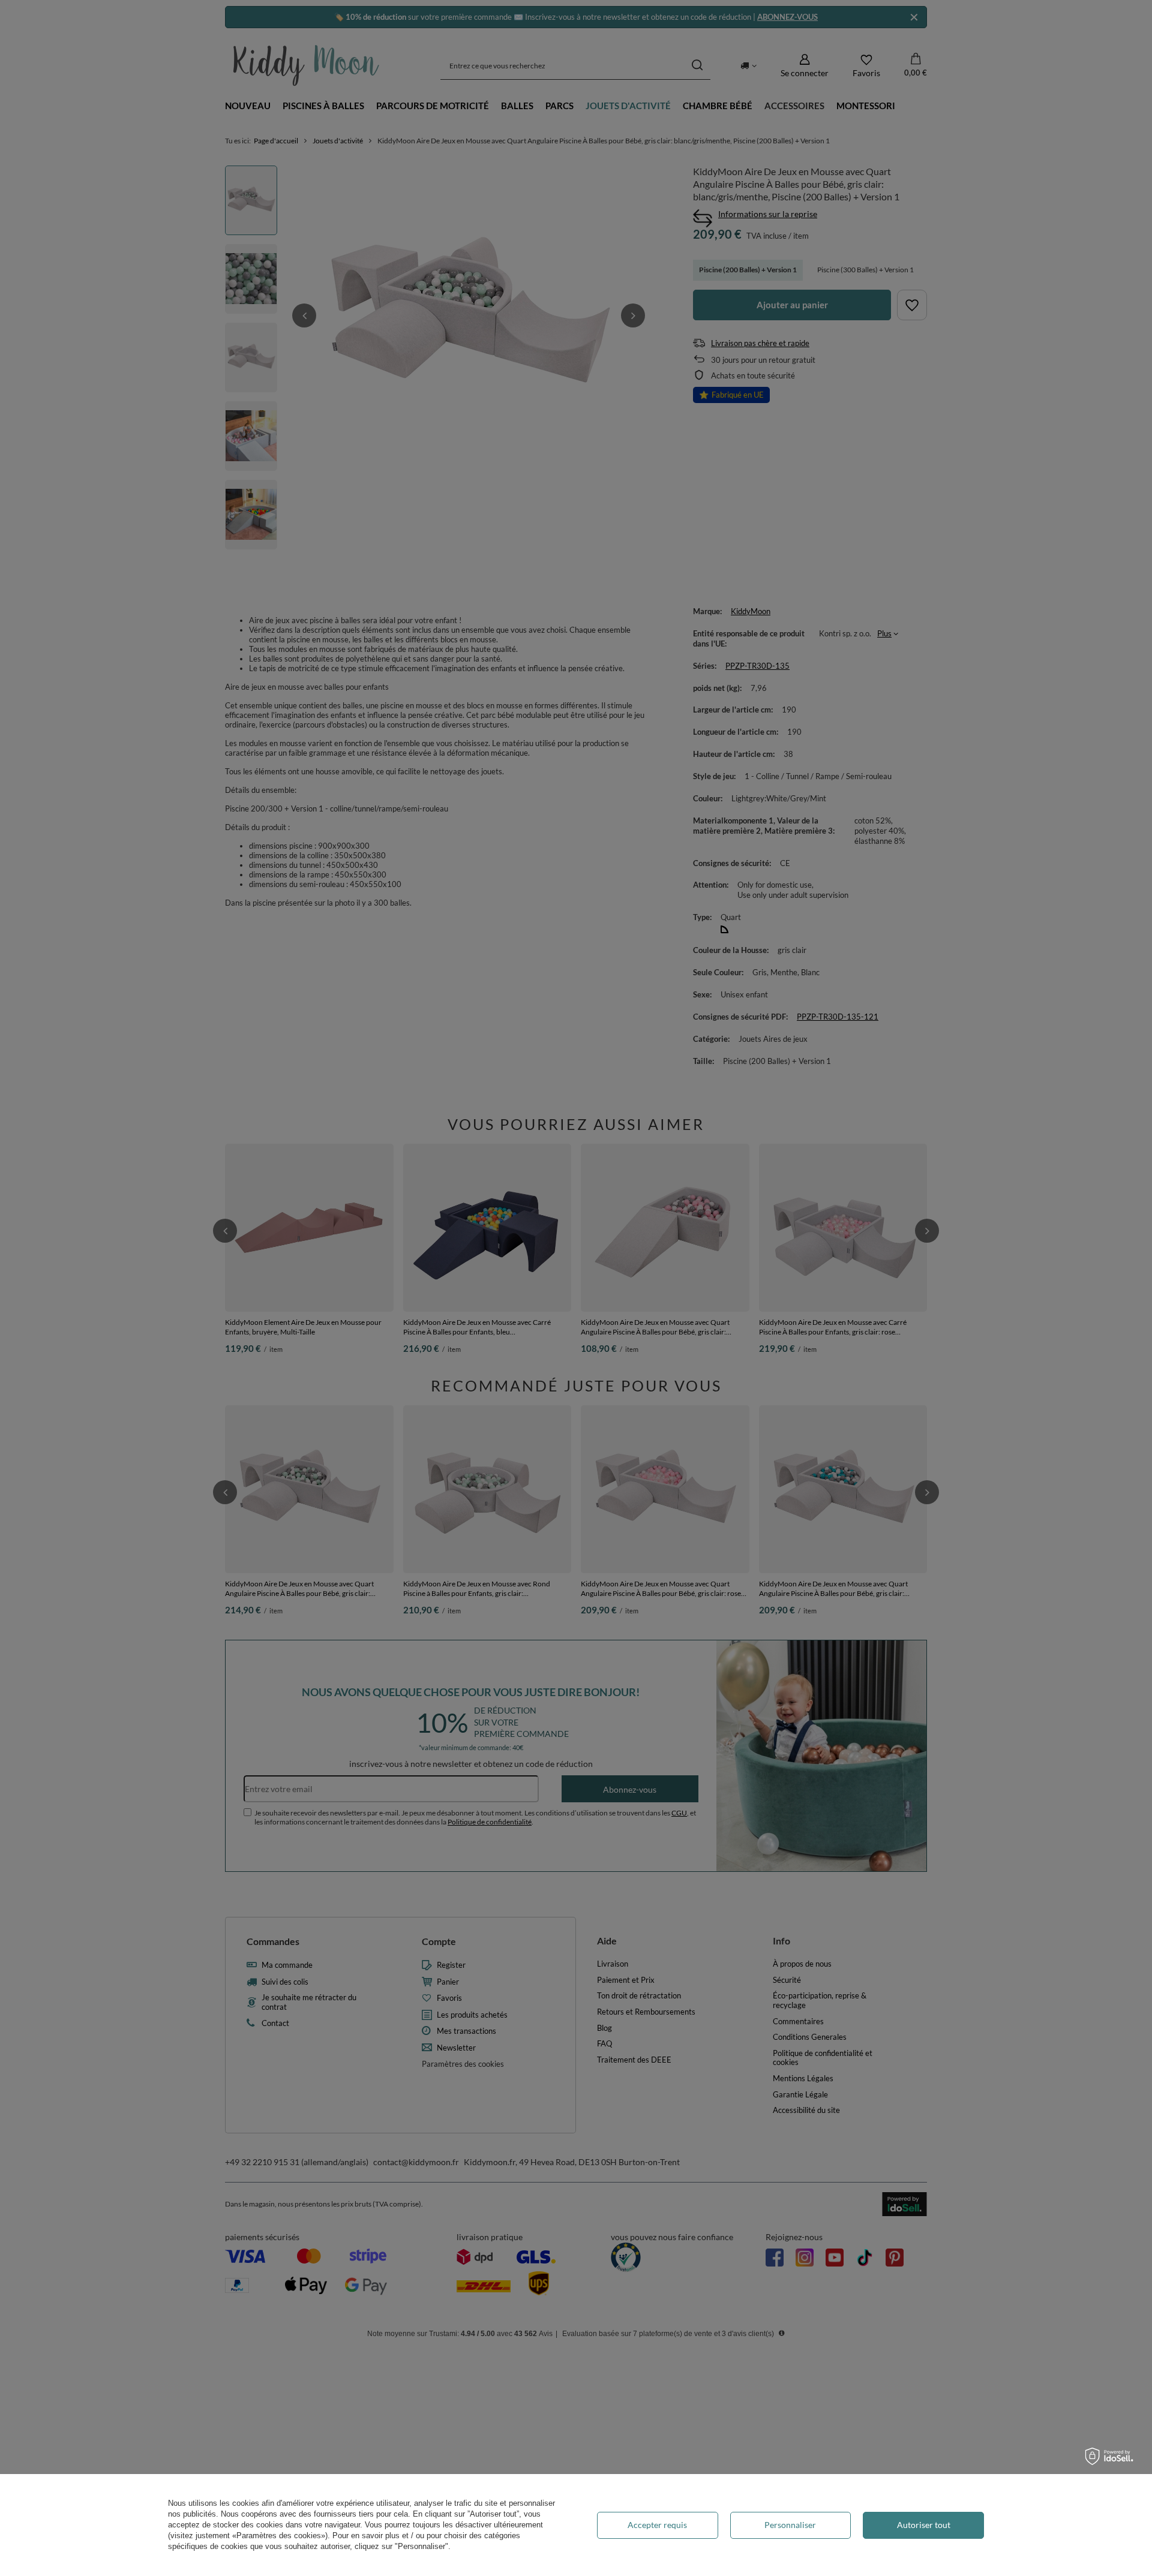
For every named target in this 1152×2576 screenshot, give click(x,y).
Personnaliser (790, 2525)
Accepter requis (657, 2525)
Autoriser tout (924, 2525)
